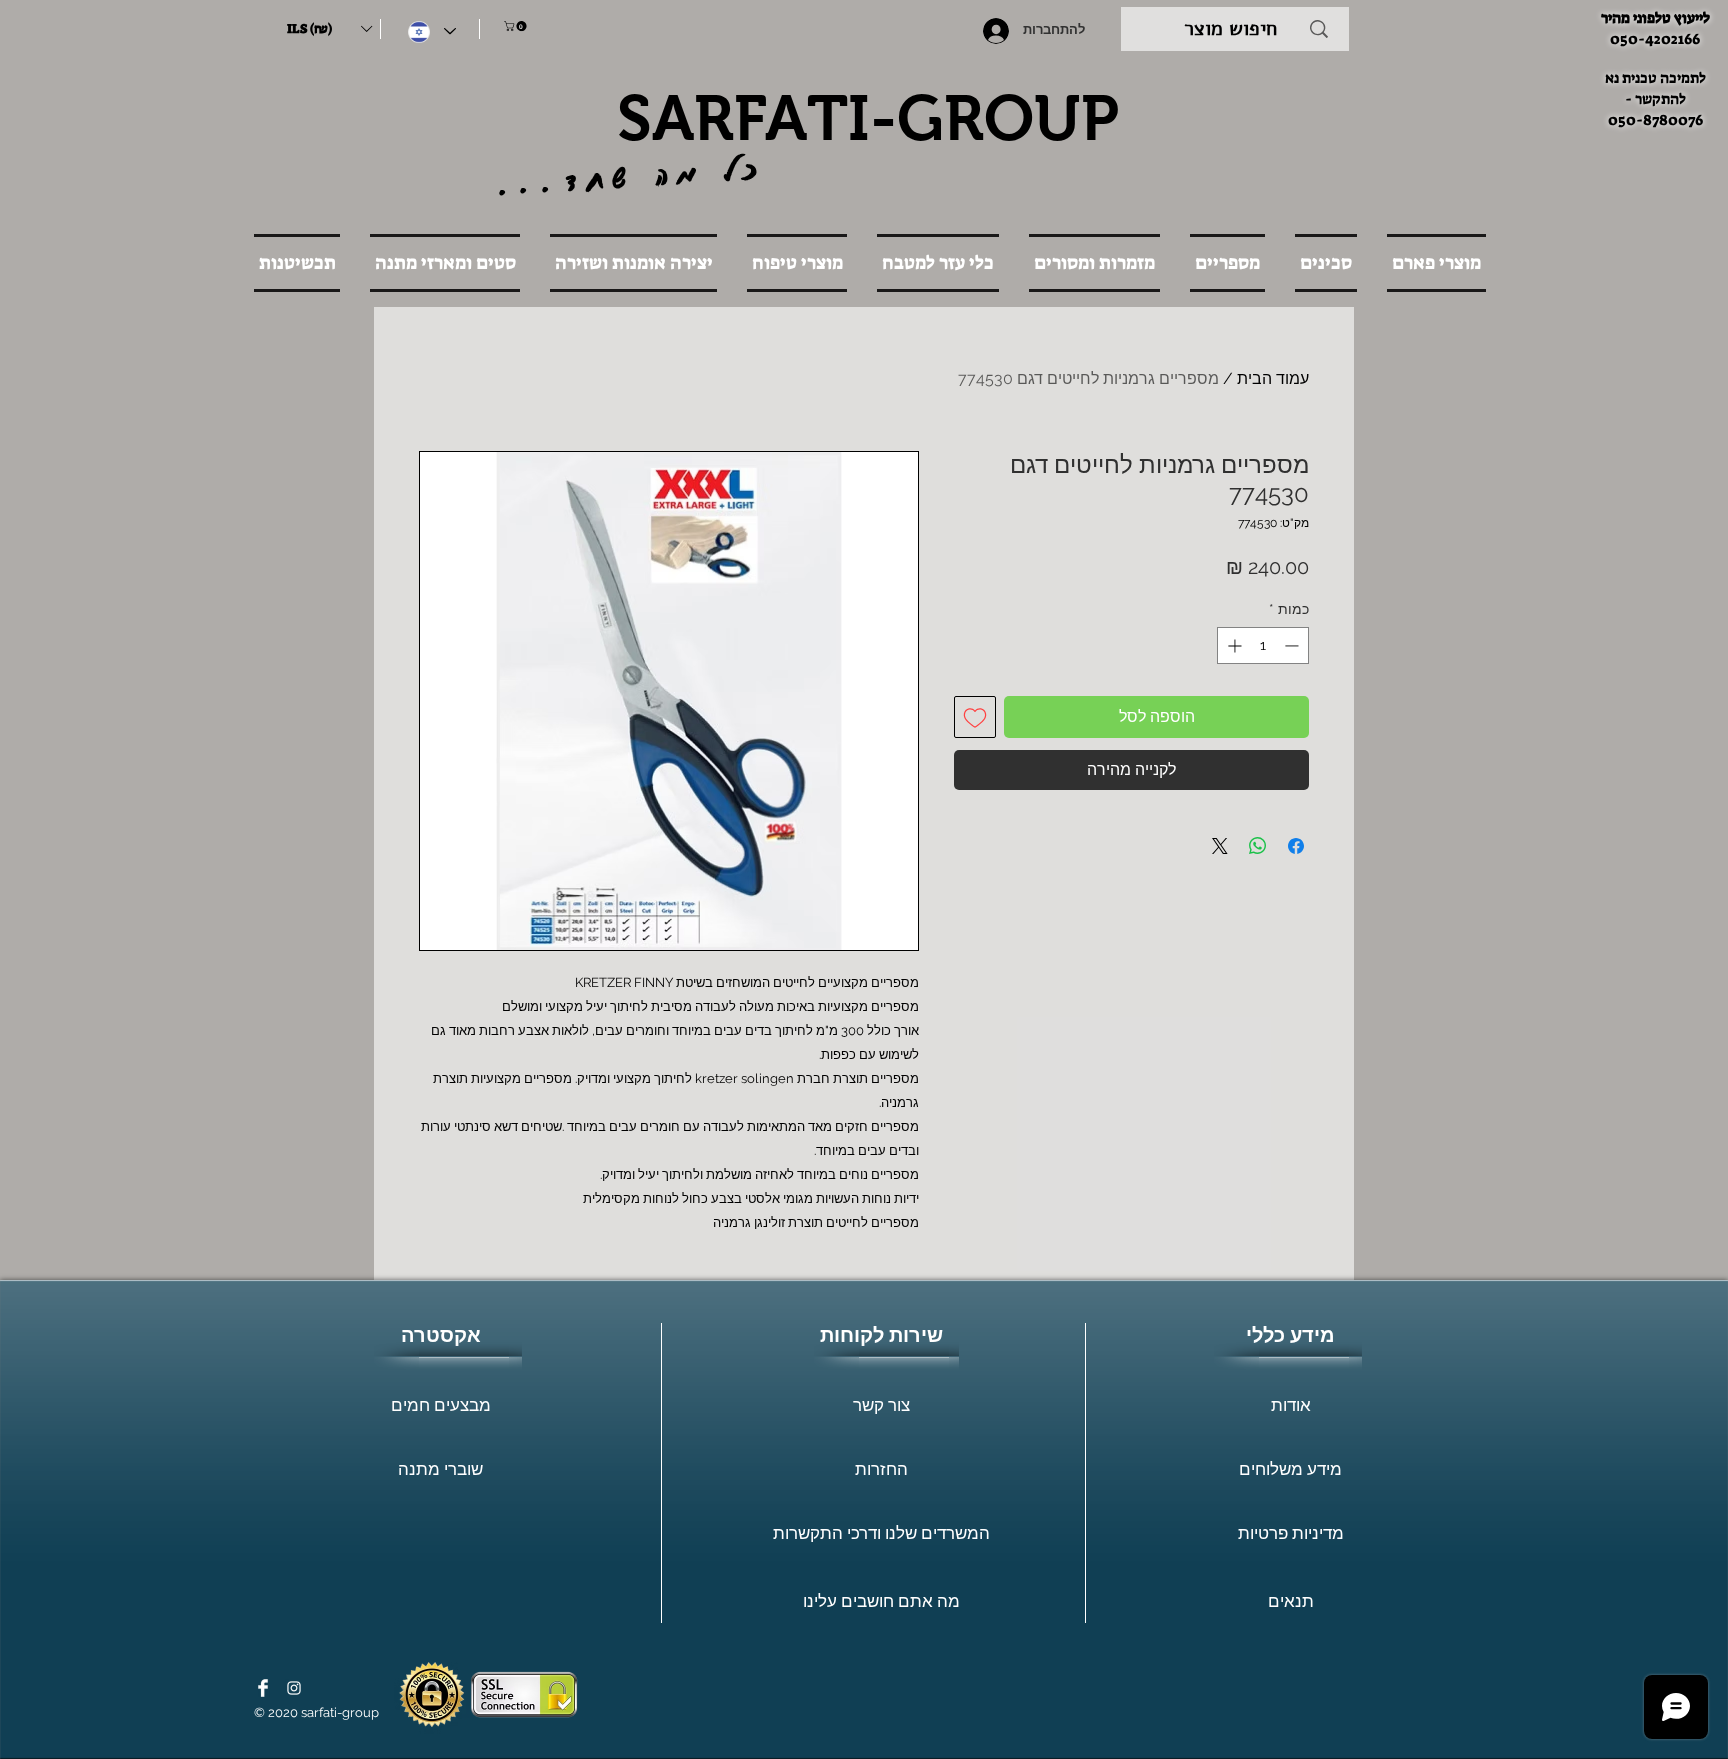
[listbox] (329, 29)
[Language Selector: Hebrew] (432, 31)
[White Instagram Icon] (294, 1688)
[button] (329, 29)
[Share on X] (1220, 846)
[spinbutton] (1263, 645)
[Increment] (1232, 645)
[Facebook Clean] (263, 1688)
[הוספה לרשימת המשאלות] (975, 717)
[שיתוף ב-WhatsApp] (1258, 846)
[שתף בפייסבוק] (1296, 846)
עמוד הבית (1273, 378)
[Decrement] (1293, 645)
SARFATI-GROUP (868, 118)
